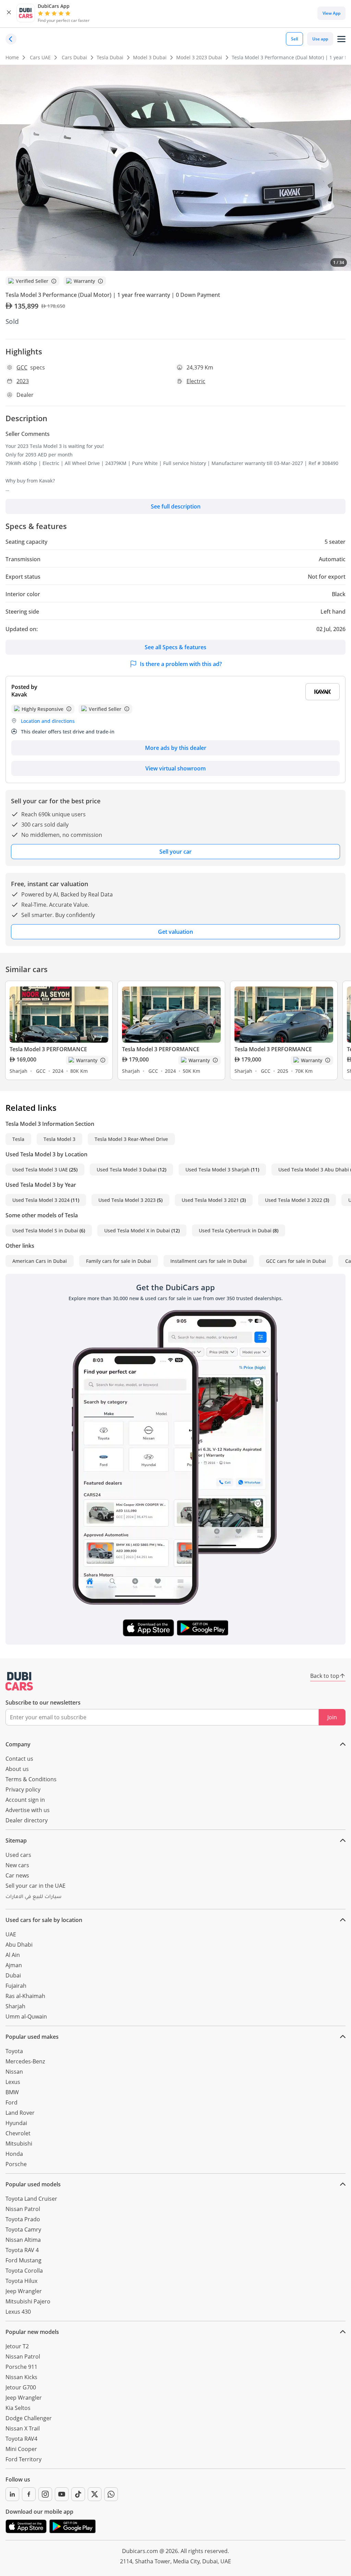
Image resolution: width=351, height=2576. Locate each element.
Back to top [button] (325, 1676)
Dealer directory (27, 1820)
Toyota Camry (23, 2229)
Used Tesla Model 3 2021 (210, 1200)
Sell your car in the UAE (35, 1886)
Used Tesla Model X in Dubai (137, 1230)
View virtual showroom (175, 768)
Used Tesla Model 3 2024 (41, 1200)
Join (332, 1717)
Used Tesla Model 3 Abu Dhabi (314, 1170)
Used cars (18, 1855)
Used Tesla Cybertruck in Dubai (235, 1230)
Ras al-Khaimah (25, 1996)
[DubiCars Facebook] (29, 2494)
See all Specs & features (175, 647)
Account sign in (25, 1800)
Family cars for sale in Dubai (119, 1261)
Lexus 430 (18, 2312)
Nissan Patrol (23, 2209)
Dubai (13, 1975)
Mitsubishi (19, 2144)
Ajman (14, 1965)
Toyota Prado (23, 2219)
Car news (17, 1875)
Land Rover (20, 2113)
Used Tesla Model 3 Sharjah (217, 1170)
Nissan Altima (23, 2240)
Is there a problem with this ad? (181, 664)
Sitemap (16, 1840)
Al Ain (13, 1955)
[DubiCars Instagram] (45, 2494)
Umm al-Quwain (26, 2016)
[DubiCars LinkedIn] (12, 2494)
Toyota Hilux (21, 2281)
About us (17, 1769)
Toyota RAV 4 (22, 2250)
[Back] (11, 39)
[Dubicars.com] (19, 1681)
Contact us (19, 1759)
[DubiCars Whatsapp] (111, 2494)
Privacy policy (23, 1789)
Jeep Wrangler (24, 2291)
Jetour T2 (17, 2346)
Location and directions (48, 721)
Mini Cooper (21, 2449)
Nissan (14, 2072)
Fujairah (16, 1986)
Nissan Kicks (21, 2377)
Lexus (13, 2082)
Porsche (16, 2164)
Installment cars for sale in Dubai (209, 1261)
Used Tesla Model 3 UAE (40, 1170)
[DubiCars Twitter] (95, 2494)
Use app (320, 39)
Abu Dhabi (19, 1945)
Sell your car (175, 852)
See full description (176, 506)
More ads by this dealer (176, 748)
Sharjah (15, 2006)
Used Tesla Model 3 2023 (127, 1200)
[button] (9, 13)
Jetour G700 (21, 2387)
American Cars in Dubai (40, 1261)
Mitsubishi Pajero (28, 2301)
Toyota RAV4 (21, 2439)
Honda (14, 2154)
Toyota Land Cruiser (31, 2199)
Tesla (18, 1139)
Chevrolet (18, 2133)
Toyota (14, 2051)
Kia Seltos (18, 2408)
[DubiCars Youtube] (62, 2494)
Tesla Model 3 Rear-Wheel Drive (131, 1139)
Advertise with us (28, 1810)
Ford (11, 2102)
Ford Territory (23, 2459)
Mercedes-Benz (25, 2061)
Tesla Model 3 (59, 1139)
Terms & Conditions (31, 1779)
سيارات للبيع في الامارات (33, 1897)
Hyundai (16, 2123)
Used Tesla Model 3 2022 (294, 1200)
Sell (294, 39)
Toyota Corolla (24, 2271)
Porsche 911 (21, 2367)
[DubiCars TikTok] (78, 2494)
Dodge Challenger (29, 2418)
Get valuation (175, 932)
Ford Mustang (23, 2260)
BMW (12, 2092)
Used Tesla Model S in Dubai (45, 1230)
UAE (11, 1934)
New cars (17, 1865)
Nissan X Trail (23, 2428)
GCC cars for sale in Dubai (296, 1261)
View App (331, 13)
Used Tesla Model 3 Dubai (127, 1170)
